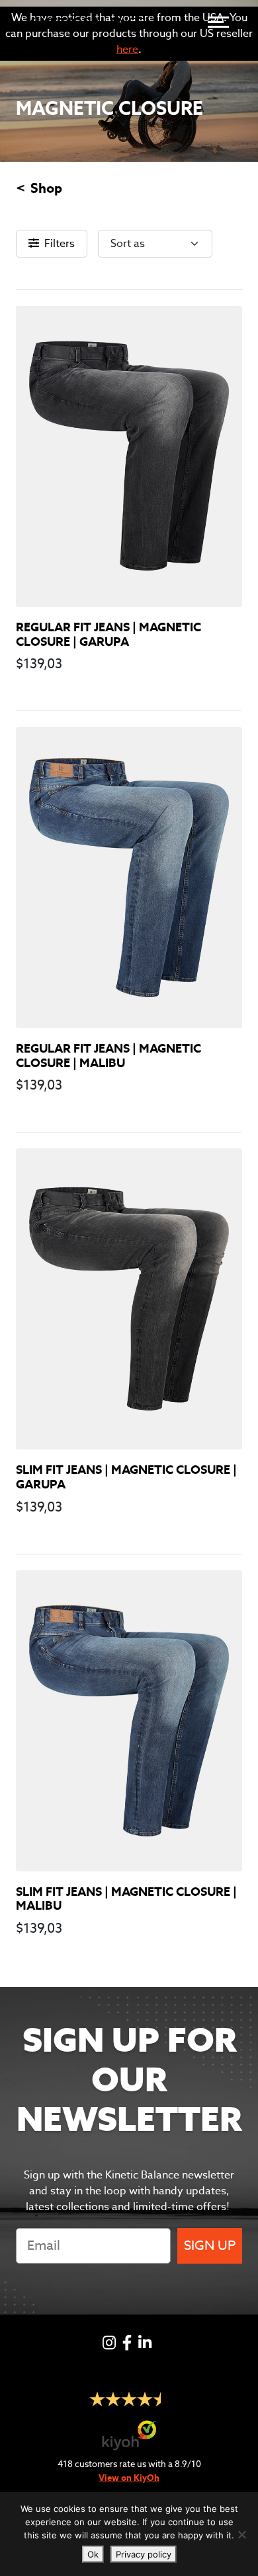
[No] (241, 2534)
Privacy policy (144, 2554)
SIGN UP (210, 2245)
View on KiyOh (129, 2478)
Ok (93, 2554)
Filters (60, 243)
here (127, 49)
